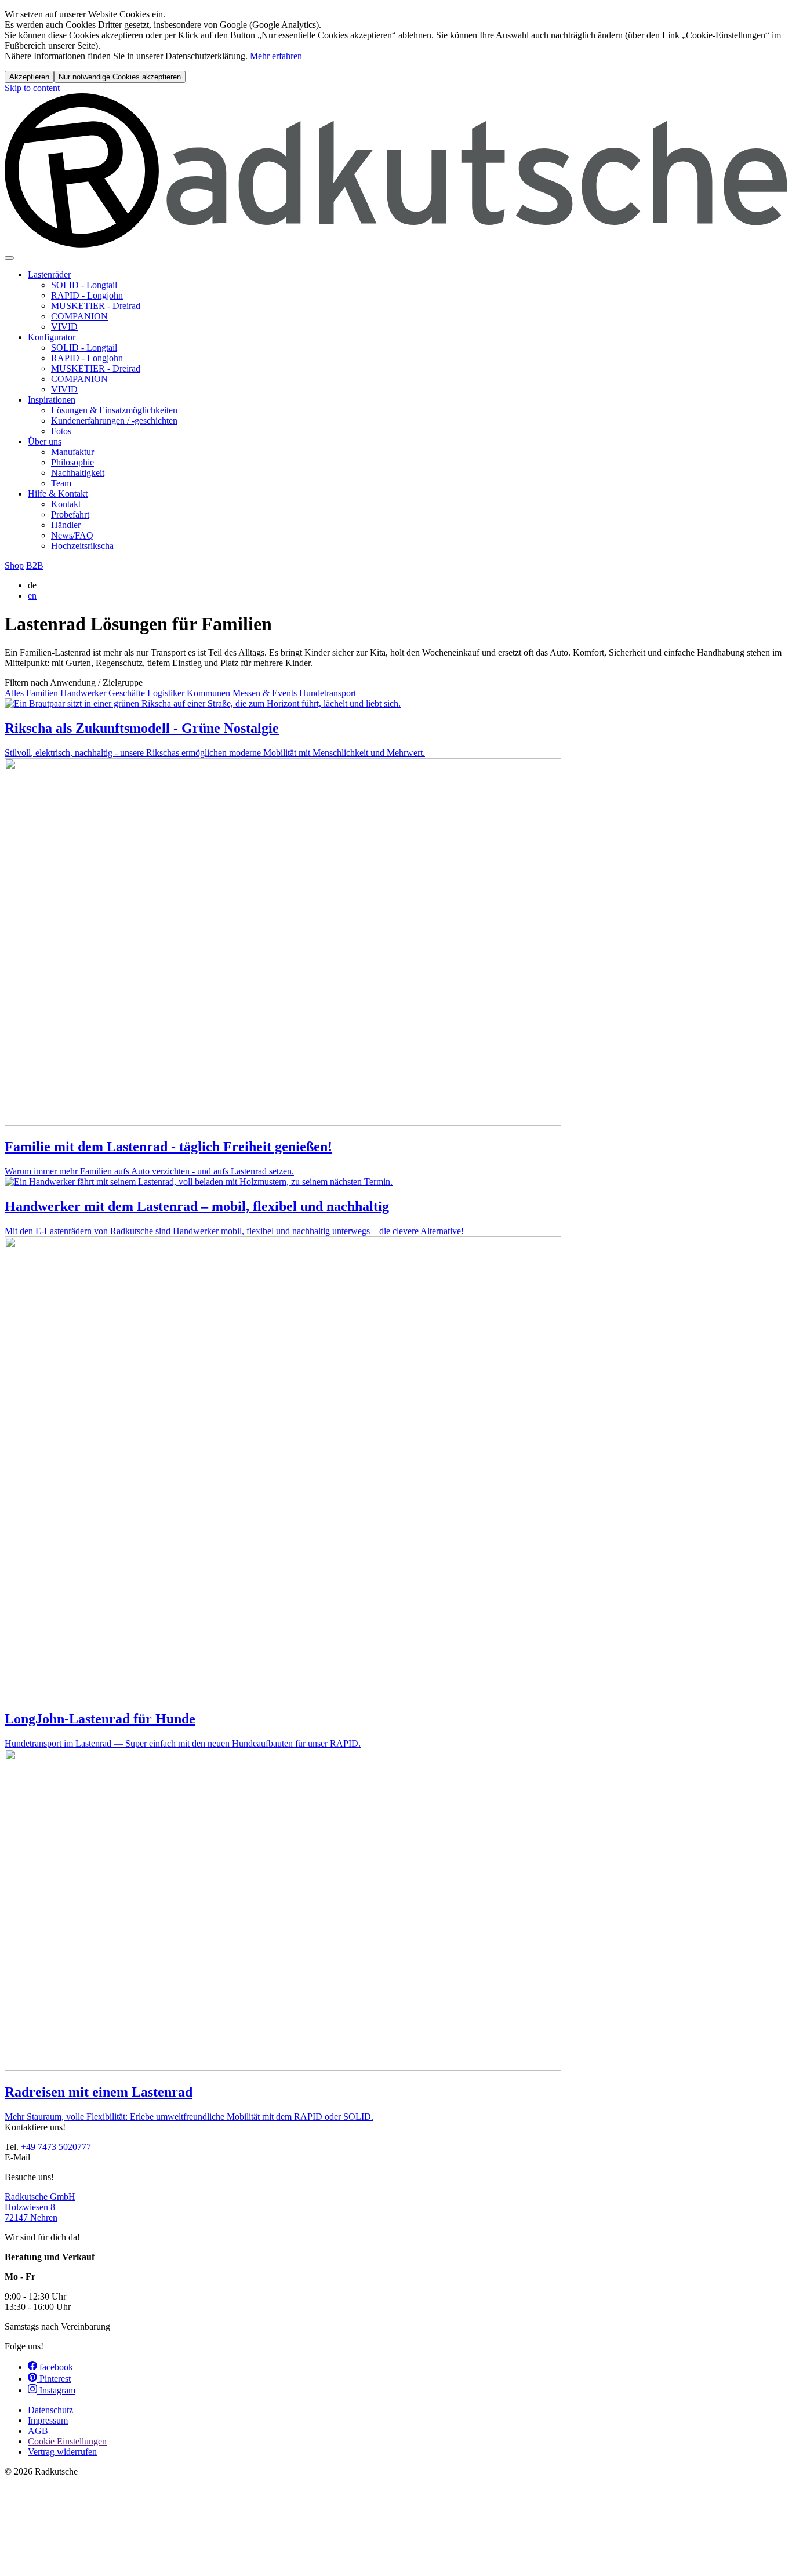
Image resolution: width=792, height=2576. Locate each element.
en (32, 596)
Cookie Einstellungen (67, 2441)
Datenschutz (50, 2410)
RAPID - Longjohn (87, 295)
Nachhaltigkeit (78, 473)
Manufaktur (72, 452)
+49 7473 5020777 (56, 2147)
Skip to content (32, 88)
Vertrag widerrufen (62, 2452)
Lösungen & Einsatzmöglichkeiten (114, 410)
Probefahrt (70, 514)
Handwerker (83, 693)
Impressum (48, 2420)
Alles (14, 693)
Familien (42, 693)
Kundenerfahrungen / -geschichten (114, 421)
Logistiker (166, 693)
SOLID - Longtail (84, 285)
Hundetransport (328, 693)
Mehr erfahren (276, 56)
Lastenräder (49, 274)
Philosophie (72, 462)
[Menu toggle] (9, 258)
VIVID (64, 327)
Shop (14, 565)
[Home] (396, 244)
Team (61, 483)
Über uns (45, 441)
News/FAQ (72, 535)
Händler (66, 525)
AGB (38, 2431)
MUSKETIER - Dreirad (96, 306)
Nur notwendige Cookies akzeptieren (120, 77)
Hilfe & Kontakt (58, 494)
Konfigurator (52, 337)
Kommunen (208, 693)
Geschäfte (127, 693)
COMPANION (79, 316)
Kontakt (66, 504)
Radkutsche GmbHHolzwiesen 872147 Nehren (40, 2207)
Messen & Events (265, 693)
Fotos (61, 431)
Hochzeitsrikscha (82, 546)
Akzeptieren (29, 77)
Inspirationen (52, 400)
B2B (35, 565)
